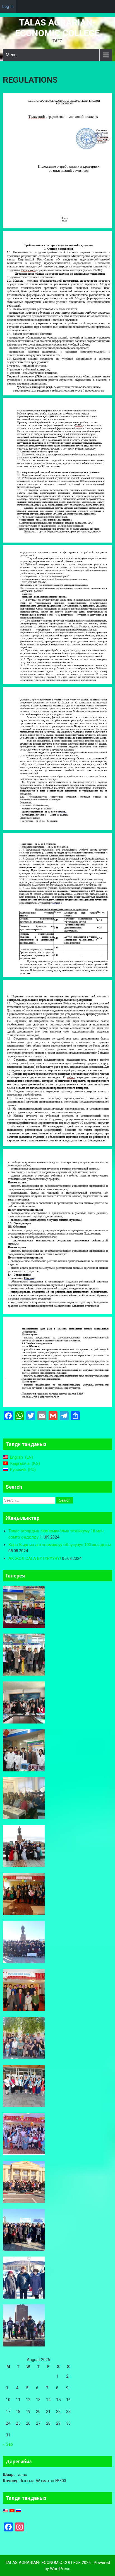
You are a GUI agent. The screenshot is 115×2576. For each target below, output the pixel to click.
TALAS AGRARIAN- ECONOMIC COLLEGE (57, 28)
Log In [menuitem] (8, 6)
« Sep (8, 2444)
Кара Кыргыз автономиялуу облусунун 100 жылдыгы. (60, 1545)
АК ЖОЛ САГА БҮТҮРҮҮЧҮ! (35, 1558)
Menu (11, 55)
